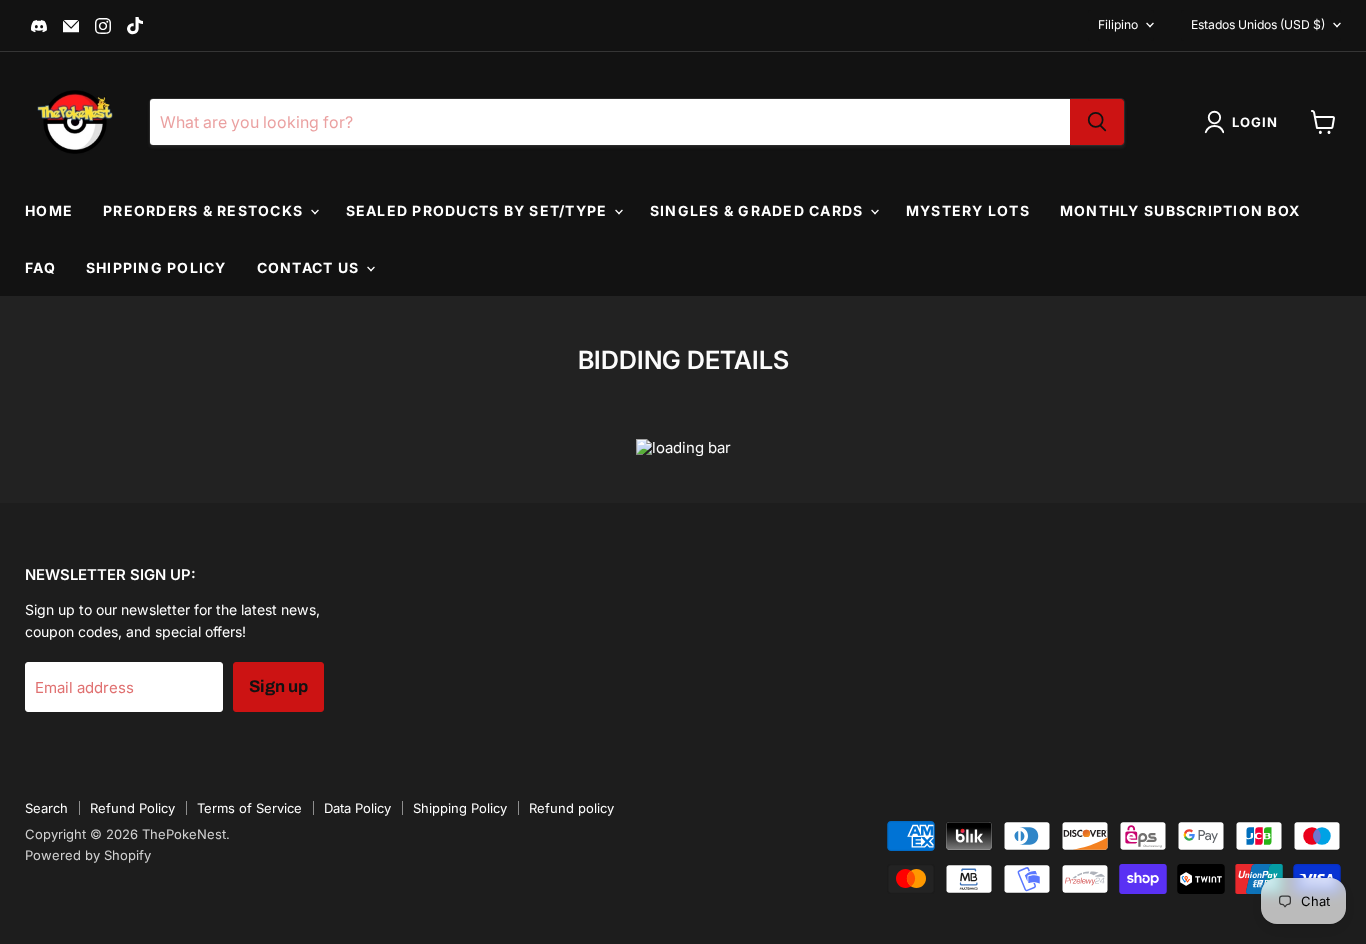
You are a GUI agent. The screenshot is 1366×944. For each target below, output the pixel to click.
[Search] (1097, 122)
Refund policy (571, 808)
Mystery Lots (968, 210)
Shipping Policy (156, 267)
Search (46, 808)
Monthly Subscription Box (1180, 210)
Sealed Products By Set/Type (479, 210)
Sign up (278, 686)
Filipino (1118, 24)
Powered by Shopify (88, 855)
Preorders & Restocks (205, 210)
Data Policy (357, 808)
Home (49, 210)
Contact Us (310, 267)
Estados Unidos (1258, 24)
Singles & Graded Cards (759, 210)
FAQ (40, 267)
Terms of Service (249, 808)
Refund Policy (132, 808)
